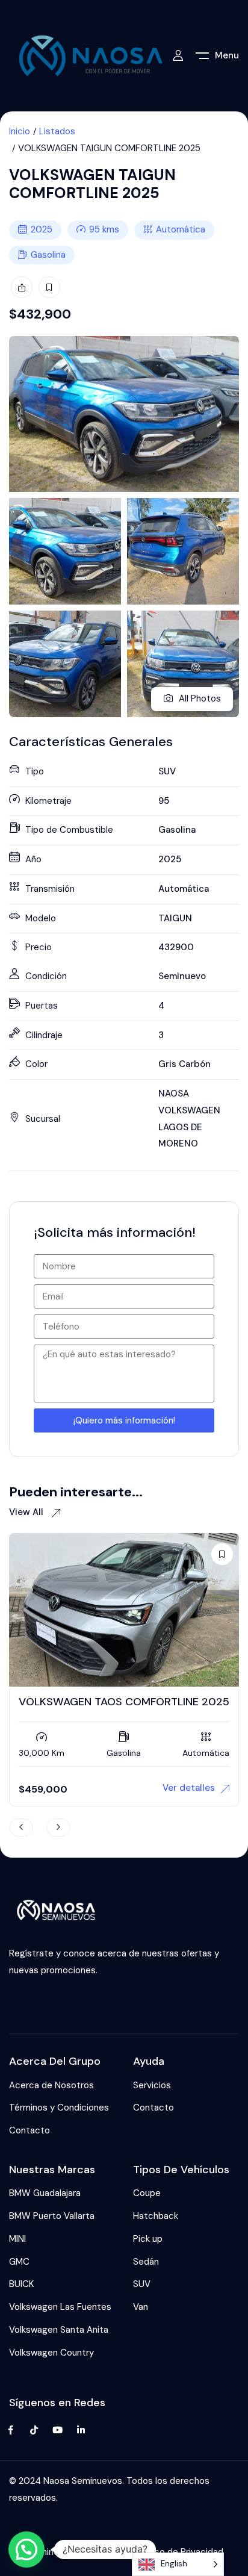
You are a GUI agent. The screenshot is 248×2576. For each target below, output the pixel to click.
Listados (57, 131)
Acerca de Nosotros (51, 2085)
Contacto (29, 2130)
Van (141, 2307)
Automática (181, 229)
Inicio (20, 131)
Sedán (146, 2262)
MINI (17, 2239)
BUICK (21, 2284)
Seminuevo (182, 976)
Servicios (152, 2085)
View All (27, 1512)
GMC (19, 2262)
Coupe (147, 2193)
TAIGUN (175, 918)
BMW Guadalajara (45, 2193)
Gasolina (48, 255)
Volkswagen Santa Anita (59, 2330)
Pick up (148, 2239)
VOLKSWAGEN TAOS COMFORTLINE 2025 (124, 1702)
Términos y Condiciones (59, 2108)
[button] (26, 2550)
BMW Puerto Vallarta (52, 2216)
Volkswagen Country (51, 2353)
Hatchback (156, 2216)
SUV (167, 771)
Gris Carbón (184, 1064)
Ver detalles (189, 1788)
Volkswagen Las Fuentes (60, 2307)
